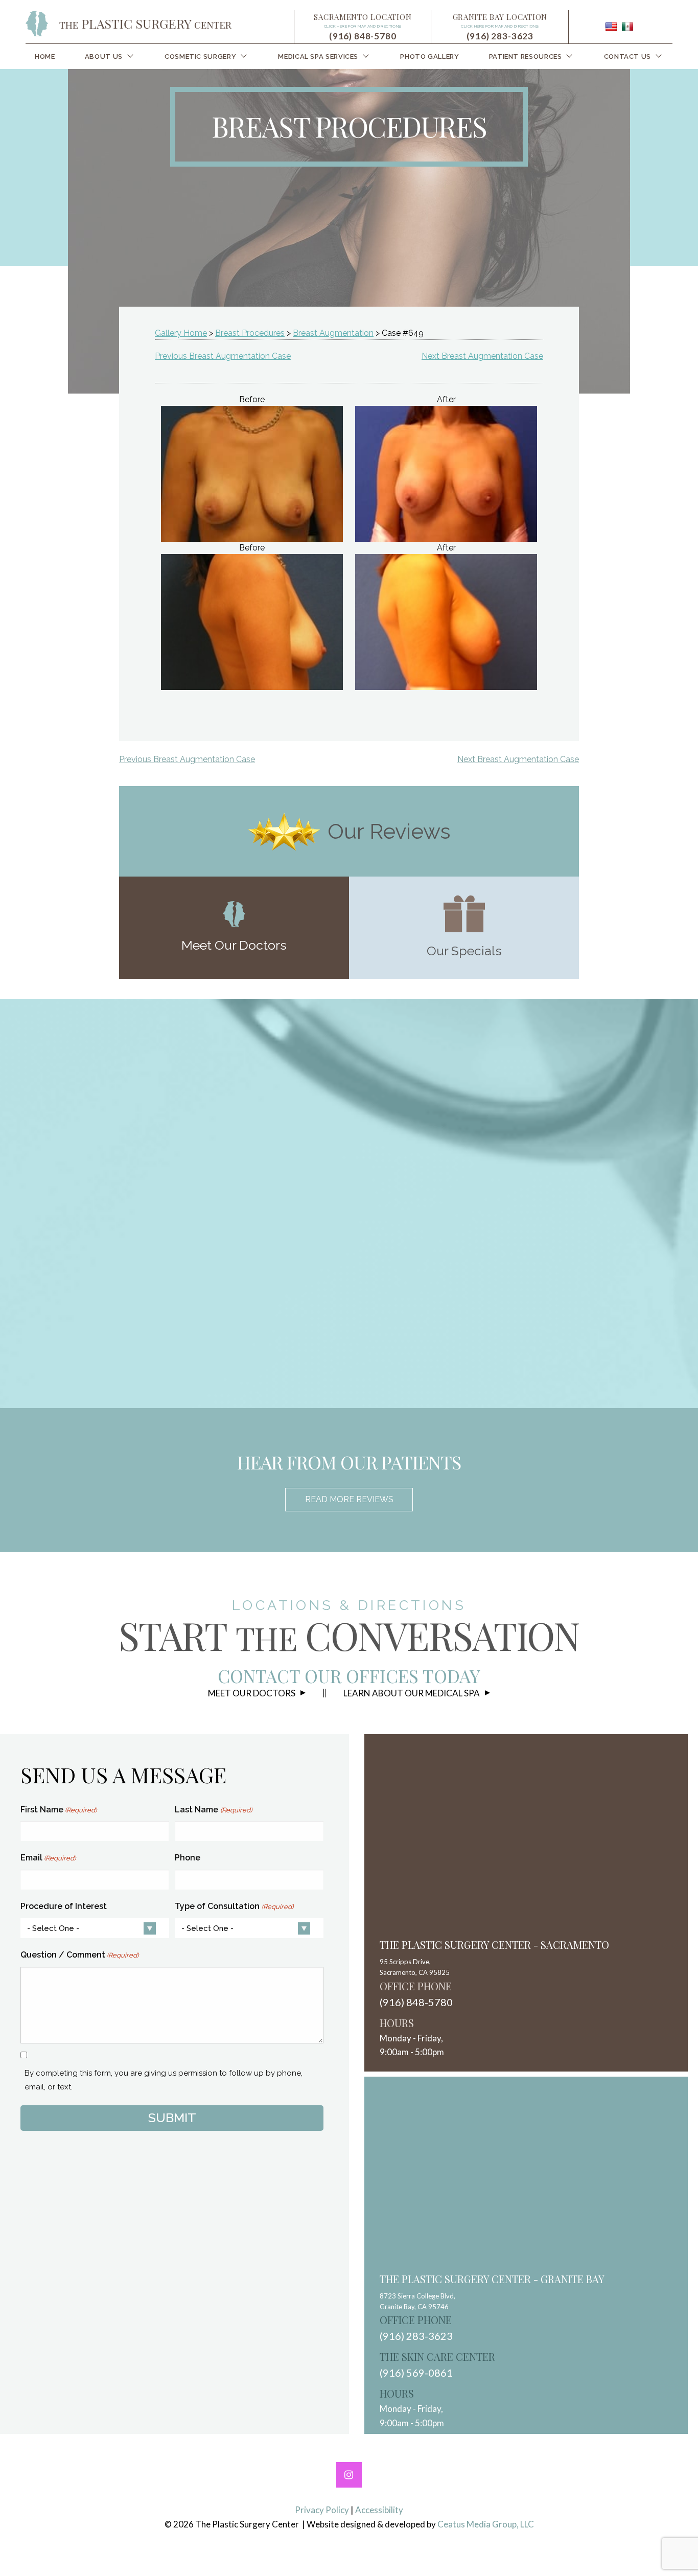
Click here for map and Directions (363, 26)
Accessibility (379, 2510)
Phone (188, 1858)
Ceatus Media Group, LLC (486, 2524)
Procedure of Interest (64, 1906)
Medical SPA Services (318, 56)
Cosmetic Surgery (200, 56)
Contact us (627, 56)
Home (45, 56)
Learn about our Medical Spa (412, 1693)
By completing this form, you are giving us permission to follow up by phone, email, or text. (164, 2080)
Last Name (213, 1810)
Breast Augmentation (333, 333)
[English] (611, 27)
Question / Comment (79, 1955)
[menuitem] (45, 56)
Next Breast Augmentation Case (482, 356)
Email (48, 1858)
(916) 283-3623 (500, 36)
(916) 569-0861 (416, 2373)
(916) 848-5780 (363, 36)
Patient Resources (526, 56)
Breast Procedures (250, 333)
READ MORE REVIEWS (349, 1499)
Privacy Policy (322, 2510)
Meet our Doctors (252, 1693)
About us (104, 56)
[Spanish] (627, 27)
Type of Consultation (234, 1906)
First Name (59, 1810)
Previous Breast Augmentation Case (223, 356)
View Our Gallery (362, 1297)
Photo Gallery (429, 56)
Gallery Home (181, 333)
